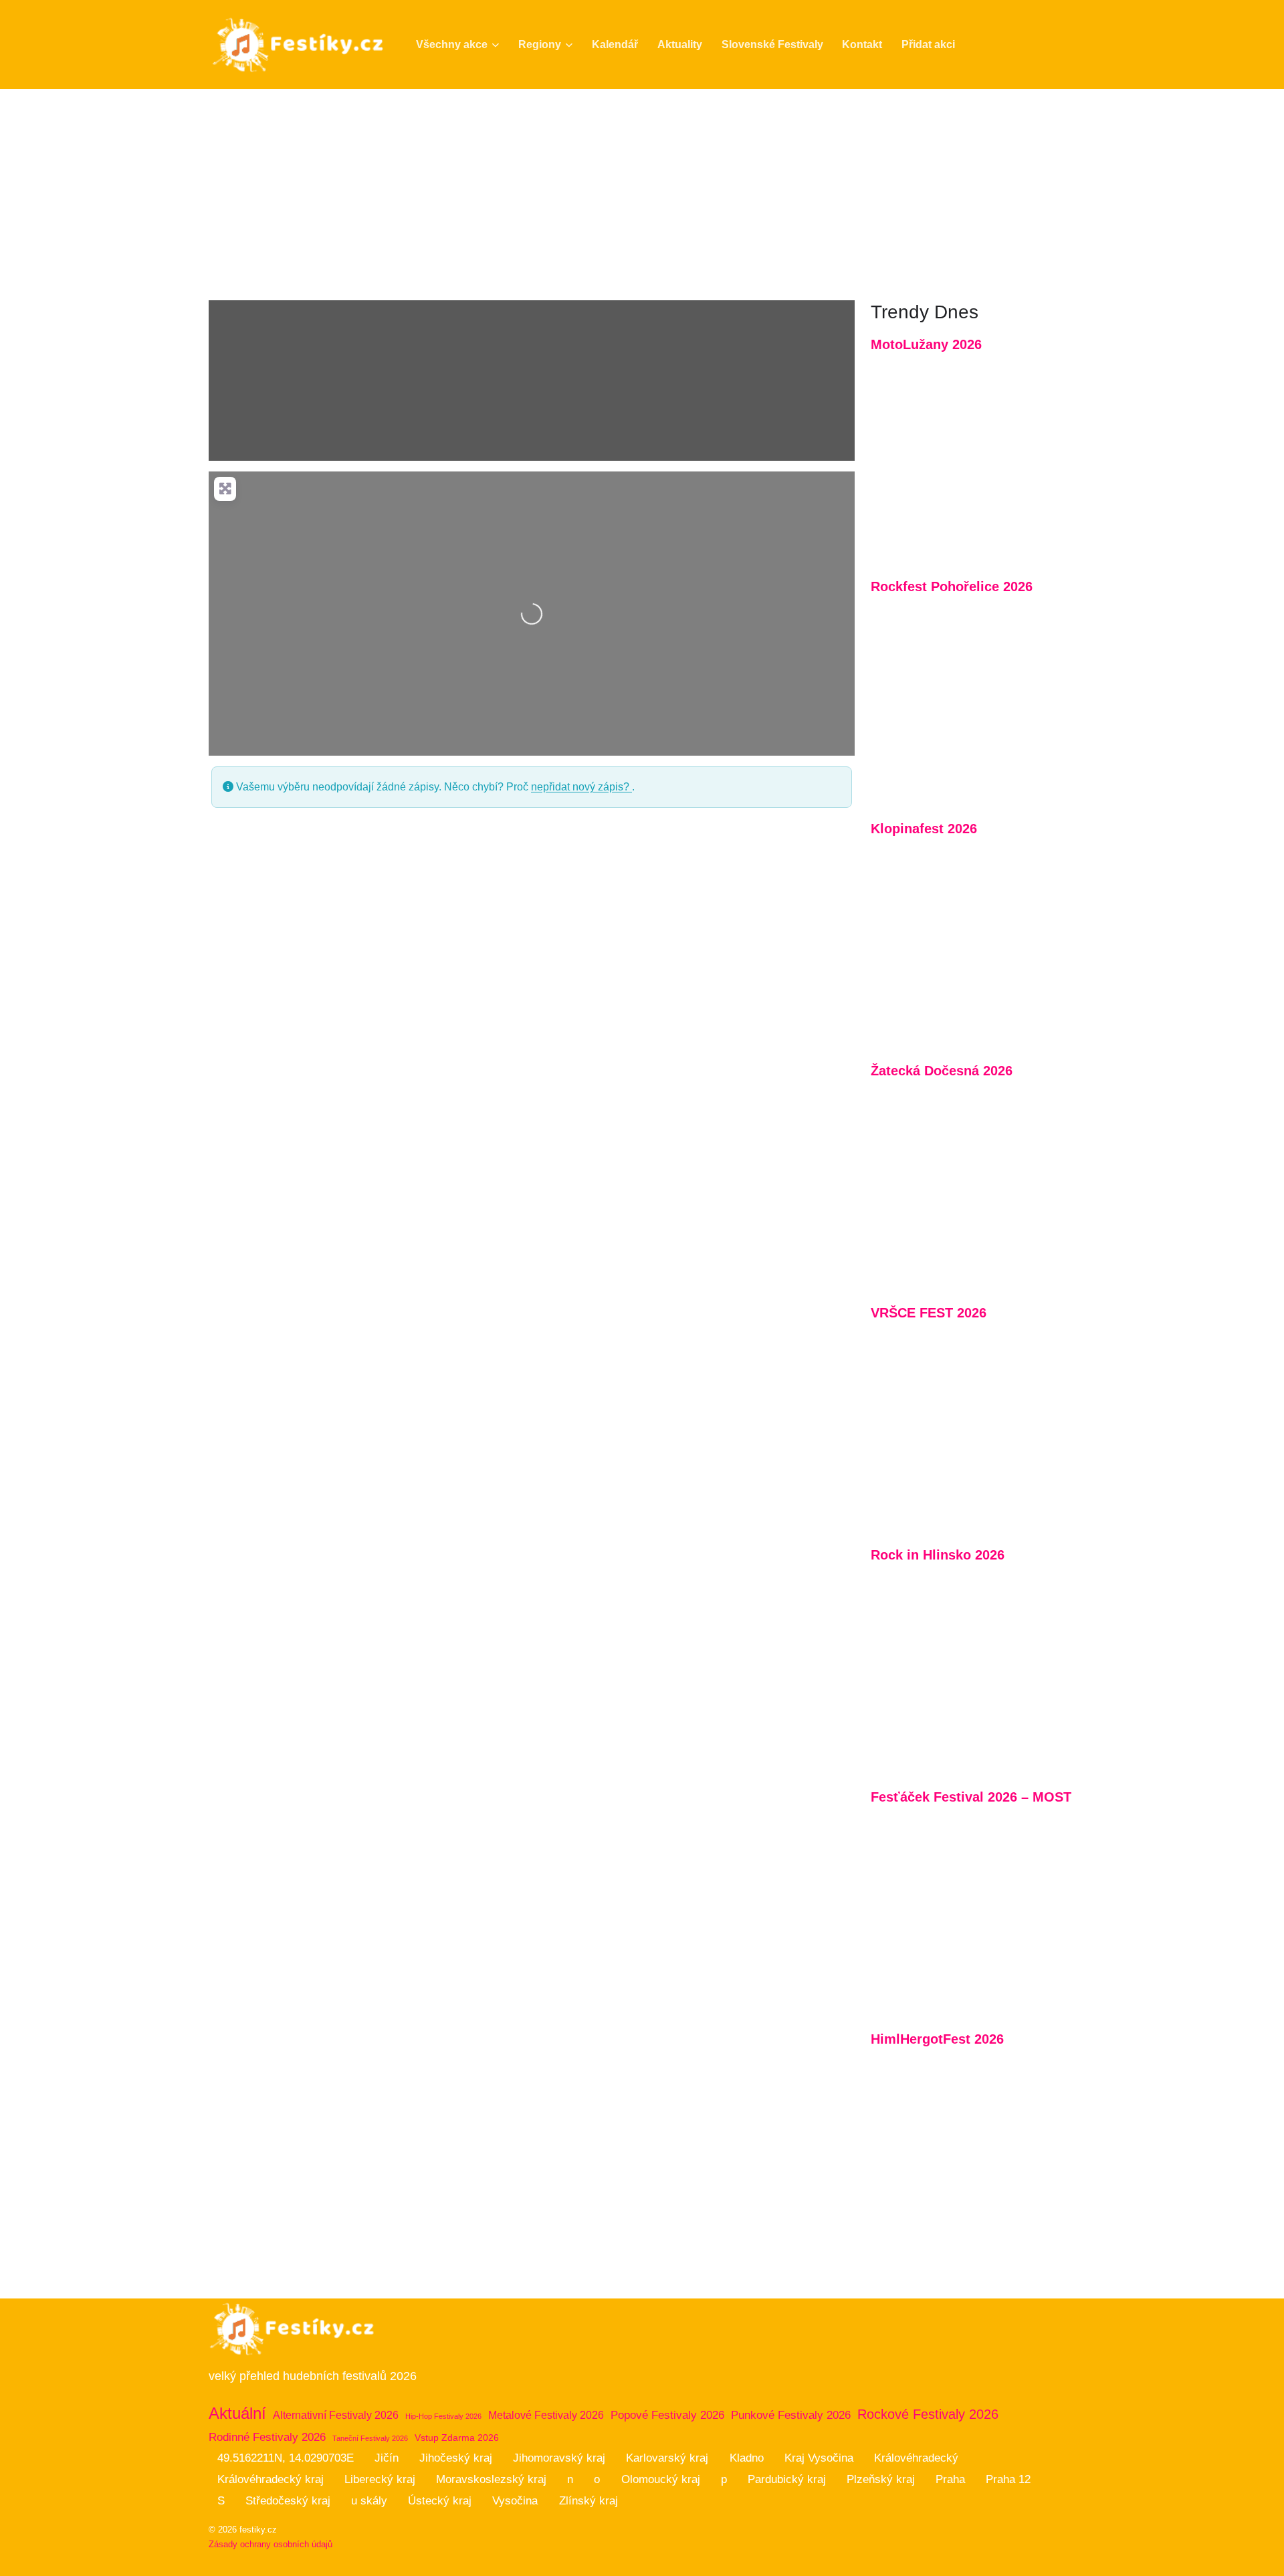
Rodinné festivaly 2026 (267, 2437)
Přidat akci (928, 44)
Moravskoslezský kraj (491, 2479)
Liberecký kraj (380, 2479)
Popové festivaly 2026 (667, 2415)
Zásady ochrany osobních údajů (271, 2544)
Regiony (540, 44)
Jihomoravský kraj (559, 2458)
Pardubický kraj (787, 2479)
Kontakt (862, 44)
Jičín (387, 2458)
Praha (950, 2479)
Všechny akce (452, 44)
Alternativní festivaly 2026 (336, 2415)
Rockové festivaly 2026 (928, 2414)
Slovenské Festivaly (772, 44)
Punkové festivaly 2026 (791, 2415)
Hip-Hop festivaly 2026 (443, 2416)
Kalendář (615, 44)
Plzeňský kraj (881, 2479)
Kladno (747, 2458)
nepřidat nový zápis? (581, 787)
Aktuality (680, 44)
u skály (369, 2501)
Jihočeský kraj (456, 2458)
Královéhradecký (916, 2458)
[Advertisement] (642, 189)
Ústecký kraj (440, 2501)
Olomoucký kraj (661, 2479)
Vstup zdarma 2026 (457, 2438)
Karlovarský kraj (667, 2458)
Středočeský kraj (288, 2501)
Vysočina (515, 2501)
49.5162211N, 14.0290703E (286, 2458)
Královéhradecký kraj (271, 2479)
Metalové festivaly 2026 (546, 2415)
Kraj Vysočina (819, 2458)
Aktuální (237, 2413)
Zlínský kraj (588, 2501)
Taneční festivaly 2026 (370, 2438)
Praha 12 (1008, 2479)
